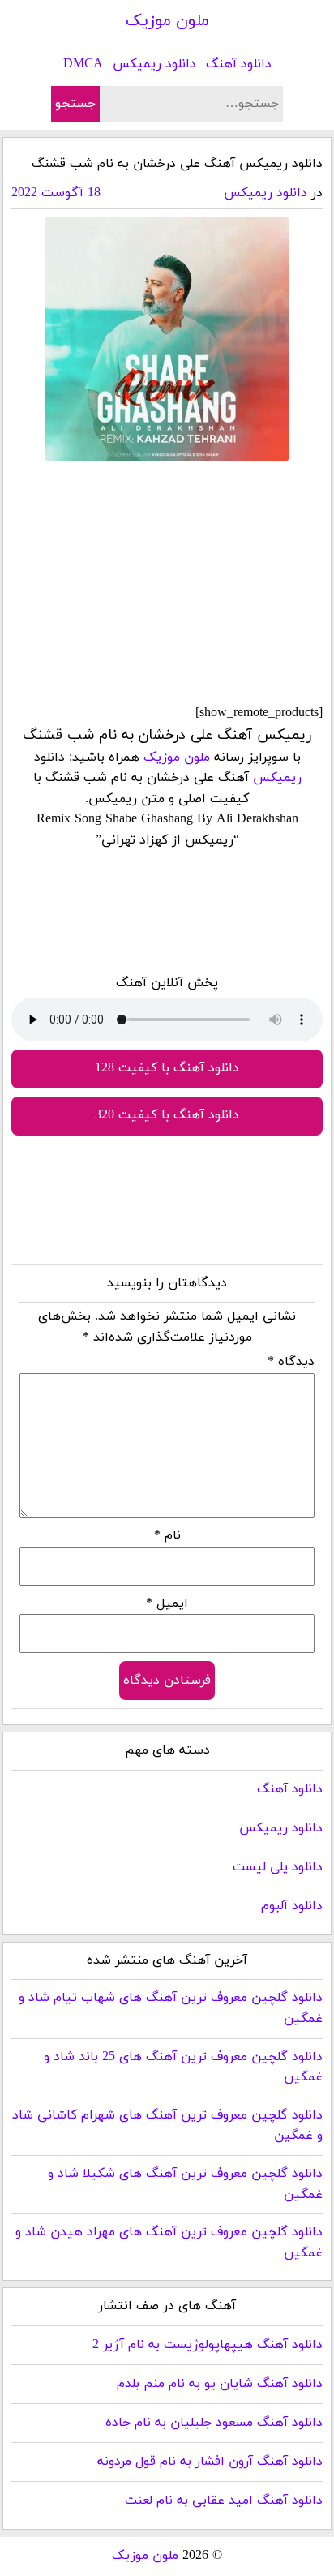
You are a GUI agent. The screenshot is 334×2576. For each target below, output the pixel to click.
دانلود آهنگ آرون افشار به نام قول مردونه (210, 2462)
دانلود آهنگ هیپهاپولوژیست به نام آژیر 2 (208, 2345)
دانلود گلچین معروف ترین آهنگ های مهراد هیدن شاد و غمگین (169, 2243)
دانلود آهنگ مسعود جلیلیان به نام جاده (214, 2423)
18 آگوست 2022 (56, 193)
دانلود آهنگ (239, 64)
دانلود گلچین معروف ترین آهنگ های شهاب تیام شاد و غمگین (171, 2008)
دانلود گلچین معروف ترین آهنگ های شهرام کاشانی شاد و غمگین (167, 2126)
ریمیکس (277, 778)
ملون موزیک (167, 21)
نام (167, 1535)
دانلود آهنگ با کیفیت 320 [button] (167, 1115)
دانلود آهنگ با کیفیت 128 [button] (167, 1068)
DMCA (83, 64)
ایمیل (167, 1604)
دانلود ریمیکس (154, 64)
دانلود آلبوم (292, 1906)
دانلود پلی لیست (278, 1867)
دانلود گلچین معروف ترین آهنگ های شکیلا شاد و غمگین (185, 2184)
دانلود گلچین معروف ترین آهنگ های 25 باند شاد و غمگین (183, 2067)
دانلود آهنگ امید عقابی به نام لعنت (224, 2501)
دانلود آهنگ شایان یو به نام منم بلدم (220, 2384)
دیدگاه (291, 1362)
